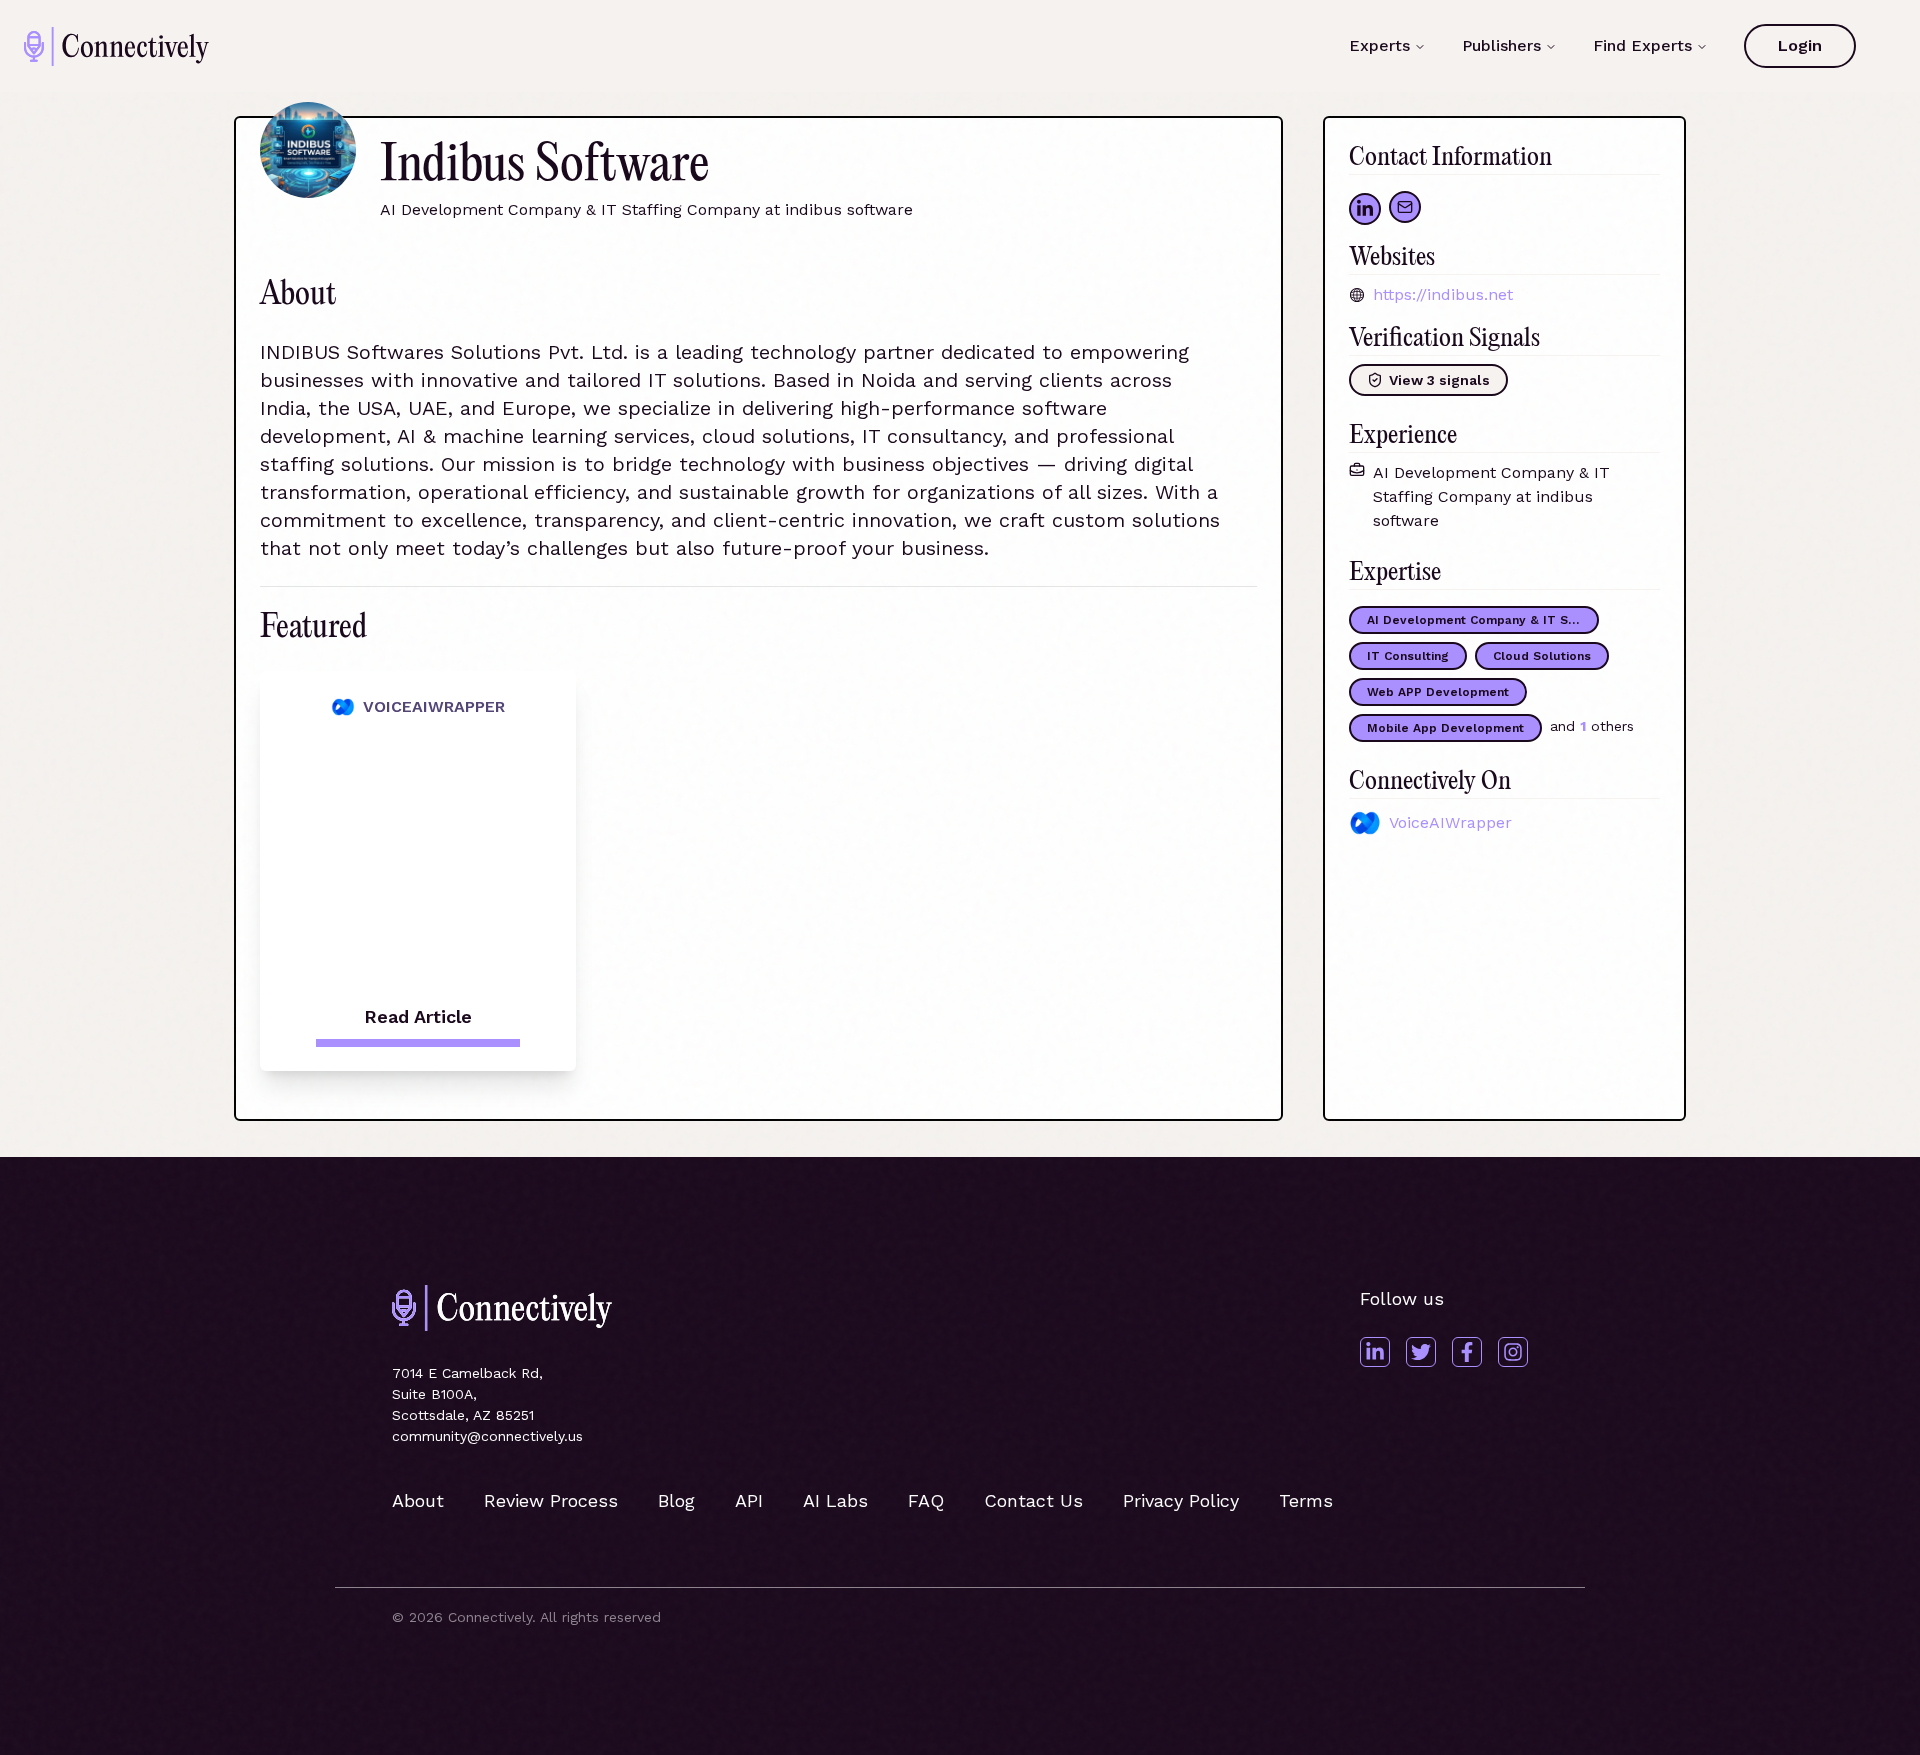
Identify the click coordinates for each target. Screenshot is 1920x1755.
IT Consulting (1408, 656)
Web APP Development (1438, 692)
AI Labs (835, 1500)
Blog (676, 1500)
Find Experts (1642, 45)
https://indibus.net (1443, 294)
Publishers (1501, 45)
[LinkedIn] (1375, 1352)
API (749, 1500)
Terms (1306, 1500)
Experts (1379, 45)
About (418, 1500)
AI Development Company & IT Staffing (1483, 620)
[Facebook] (1467, 1352)
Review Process (551, 1500)
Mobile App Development (1445, 728)
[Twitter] (1421, 1352)
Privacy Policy (1181, 1500)
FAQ (926, 1500)
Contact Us (1033, 1500)
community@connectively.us (487, 1436)
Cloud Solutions (1542, 656)
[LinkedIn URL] (1365, 209)
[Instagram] (1513, 1352)
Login (1800, 45)
